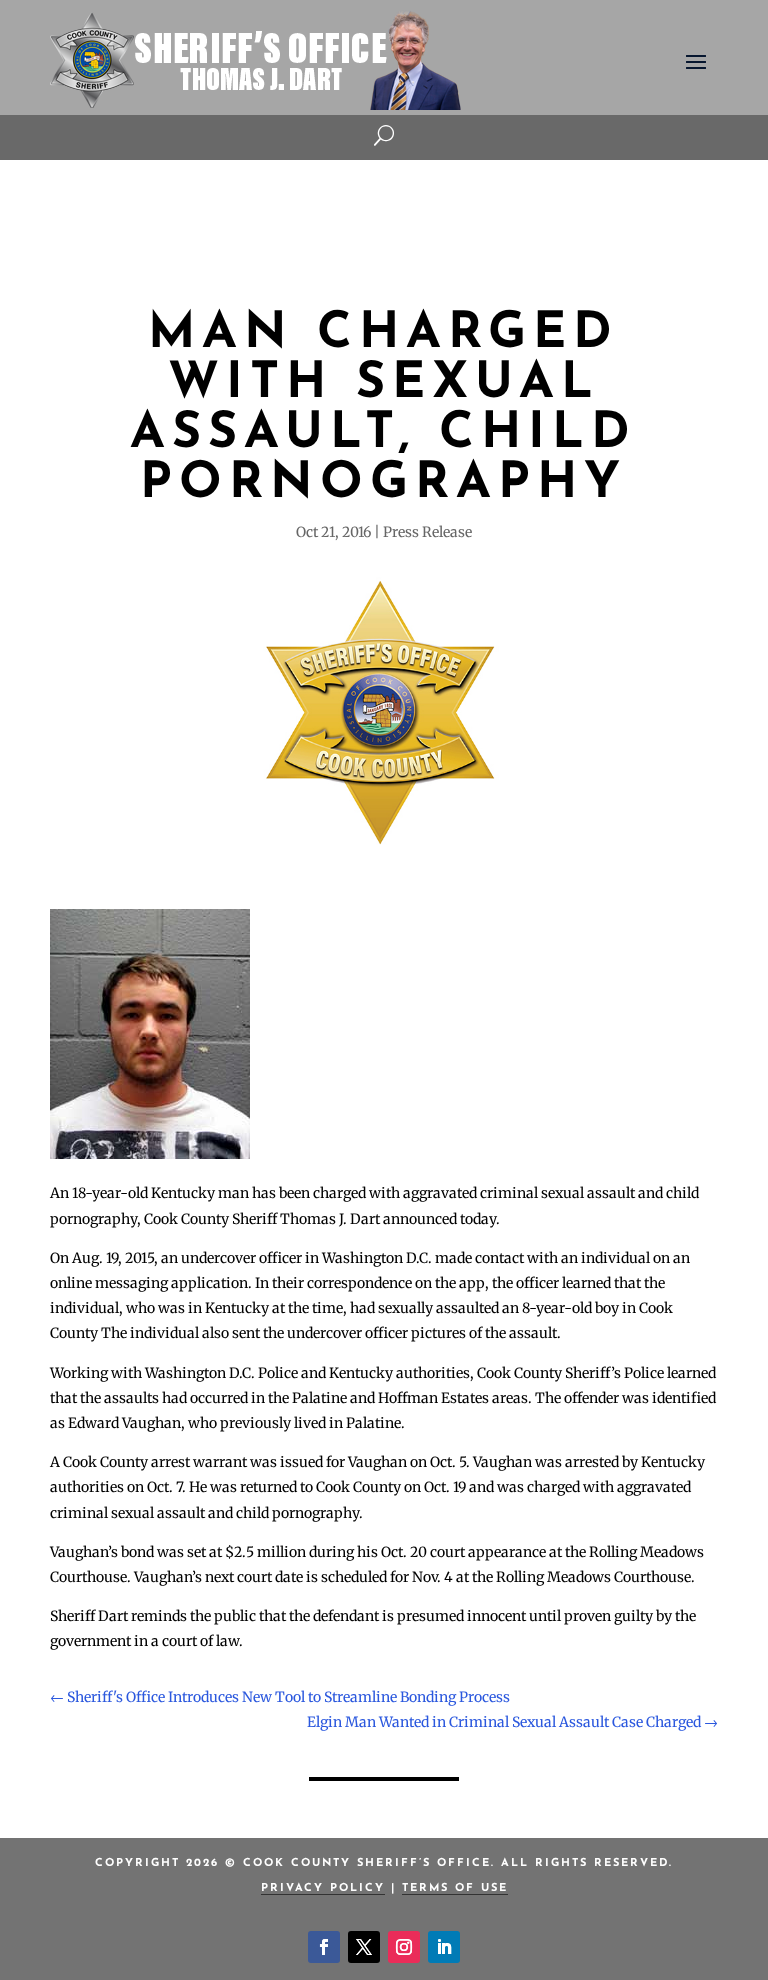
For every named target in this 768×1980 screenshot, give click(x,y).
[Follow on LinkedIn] (444, 1947)
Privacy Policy (323, 1888)
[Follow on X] (364, 1947)
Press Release (427, 532)
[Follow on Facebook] (324, 1947)
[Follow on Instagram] (404, 1947)
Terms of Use (455, 1888)
